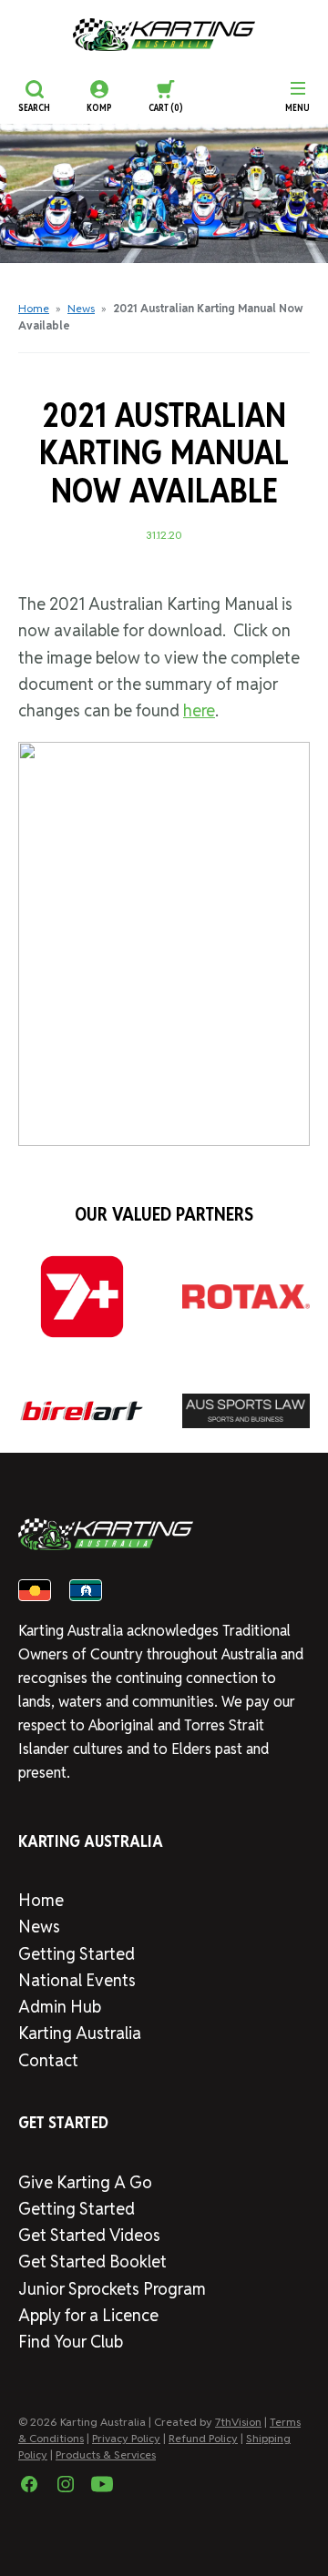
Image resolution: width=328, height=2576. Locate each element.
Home (34, 308)
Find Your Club (71, 2342)
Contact (48, 2060)
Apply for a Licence (88, 2315)
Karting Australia (80, 2033)
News (81, 308)
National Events (77, 1980)
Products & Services (106, 2454)
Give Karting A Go (85, 2182)
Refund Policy (203, 2438)
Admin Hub (60, 2007)
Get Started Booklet (92, 2262)
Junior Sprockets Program (112, 2289)
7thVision (238, 2422)
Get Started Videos (89, 2235)
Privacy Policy (126, 2438)
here (199, 710)
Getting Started (77, 1954)
